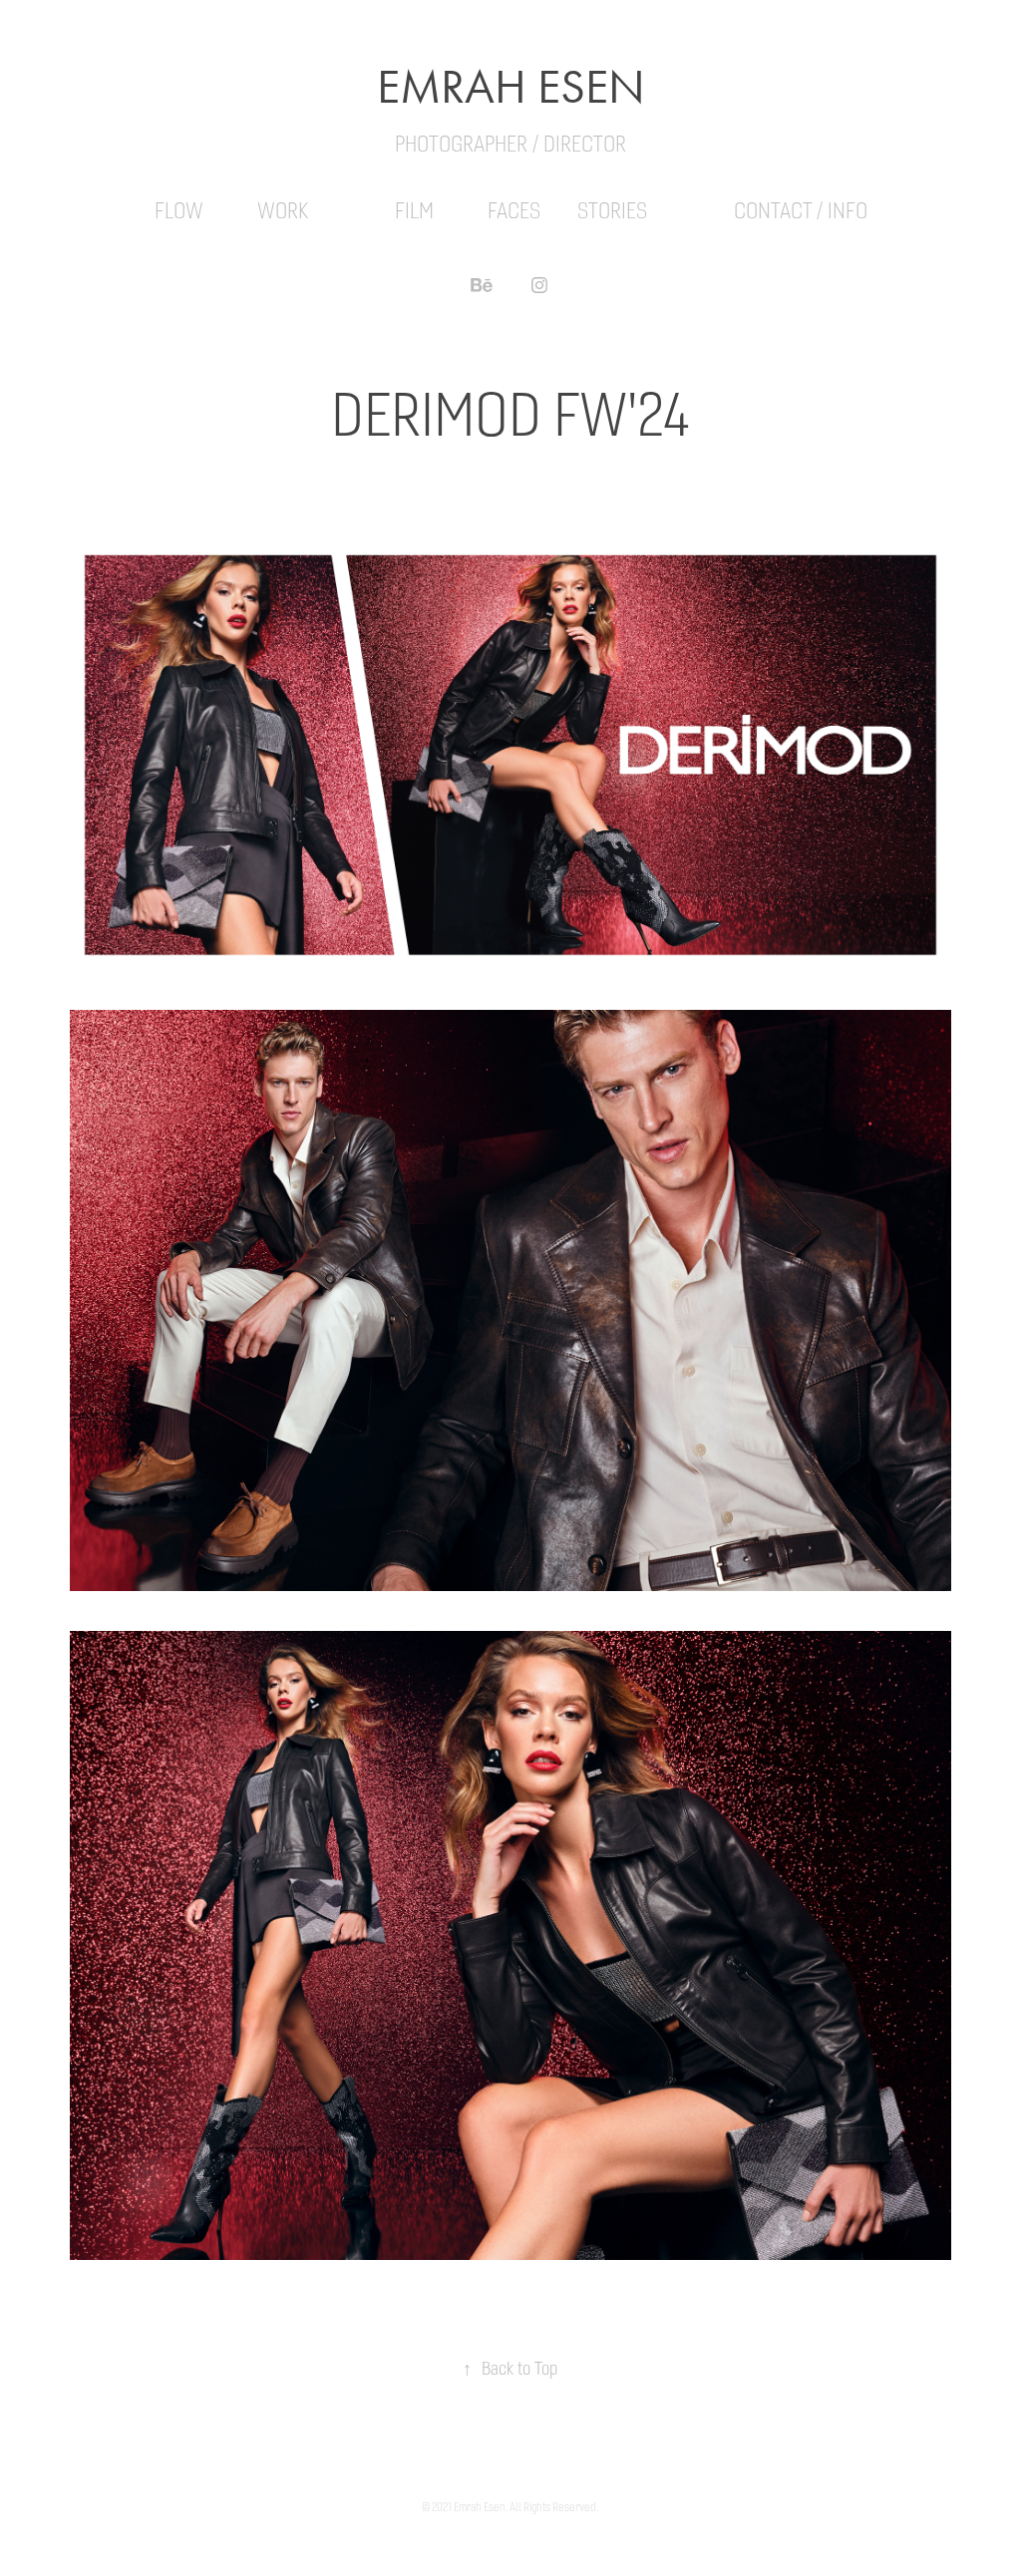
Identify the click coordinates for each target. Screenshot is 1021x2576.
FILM (414, 211)
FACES (514, 211)
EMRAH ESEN (511, 87)
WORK (283, 211)
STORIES (612, 211)
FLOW (179, 211)
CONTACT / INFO (801, 211)
